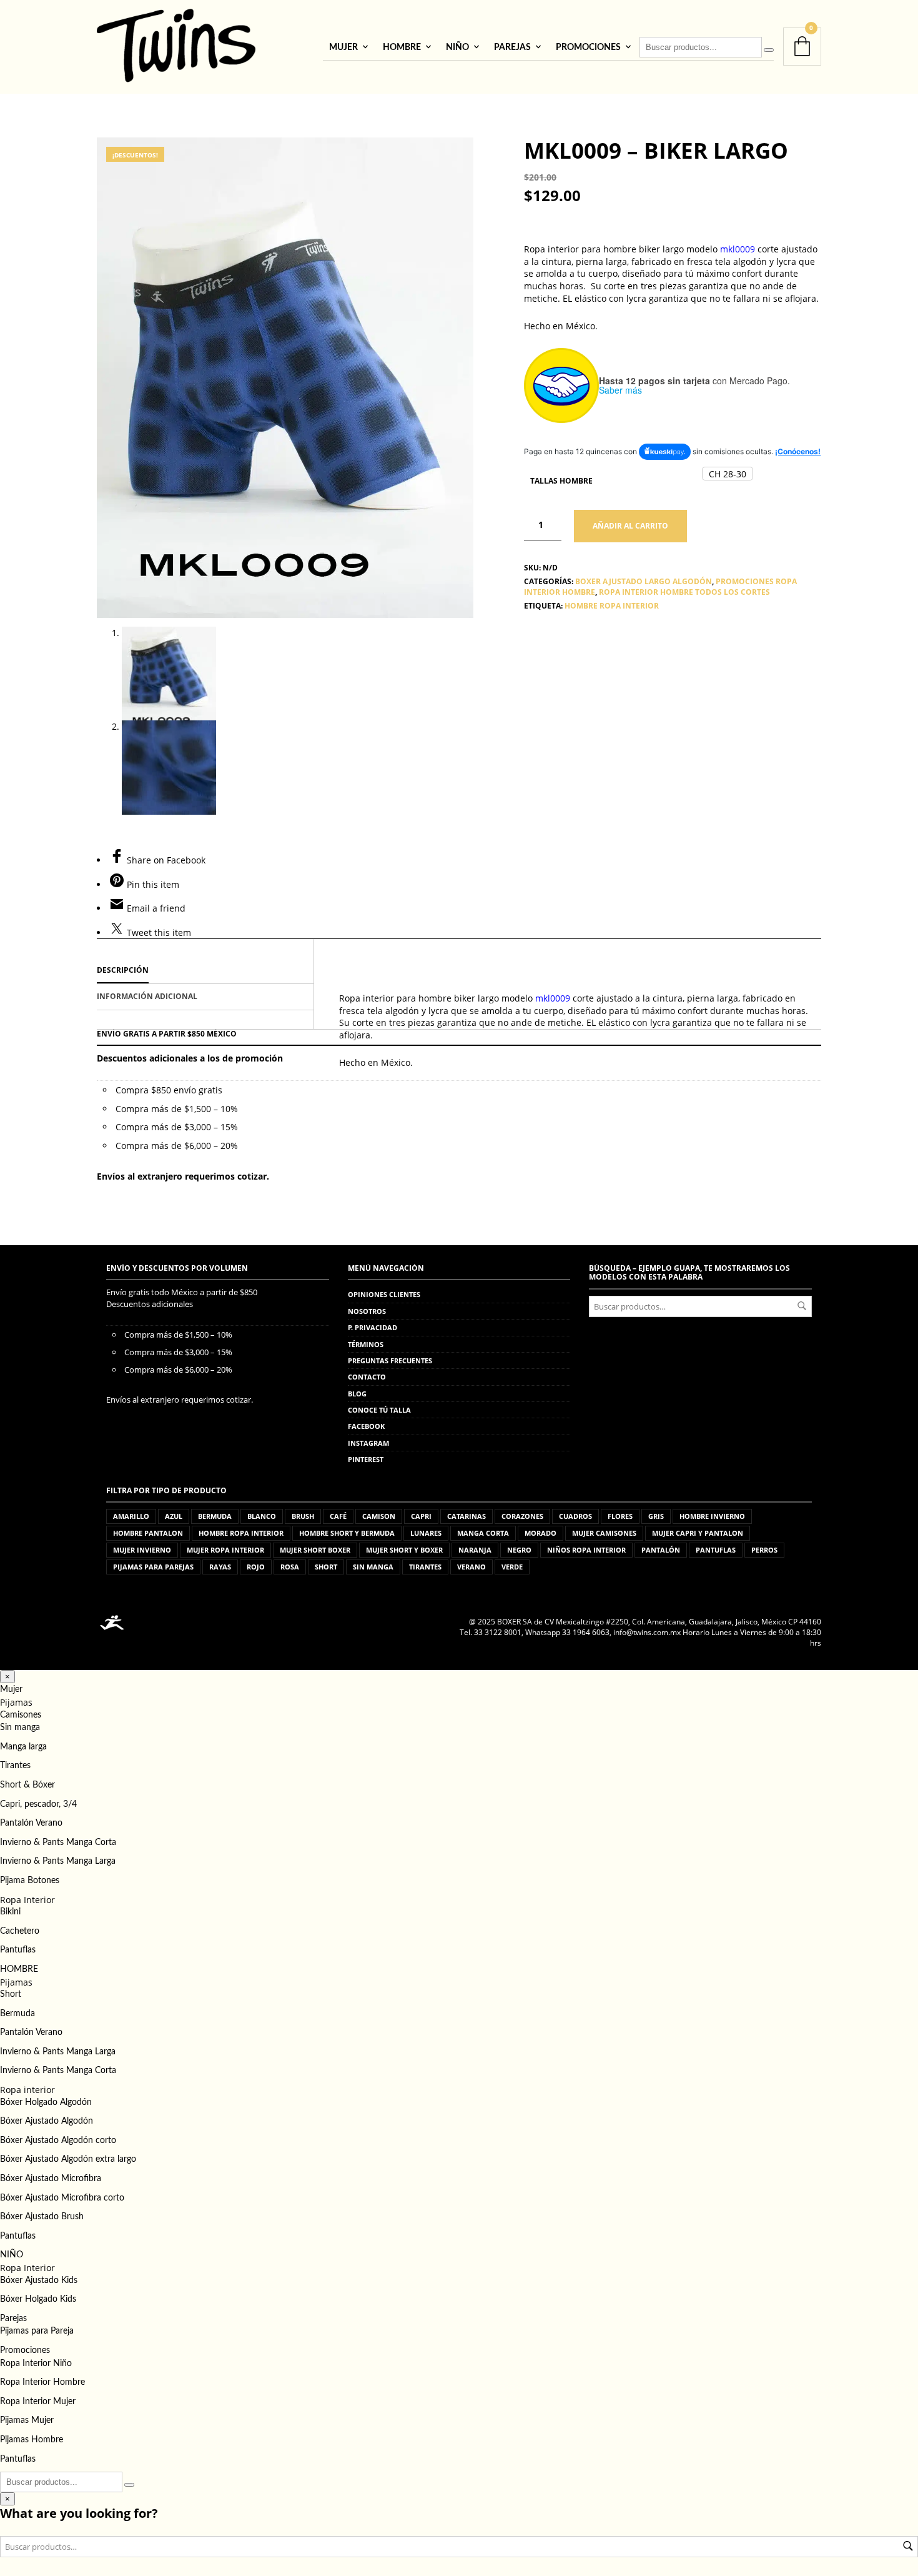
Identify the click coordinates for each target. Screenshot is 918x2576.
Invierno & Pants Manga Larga (58, 1861)
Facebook (366, 1426)
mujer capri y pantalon (698, 1533)
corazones (522, 1516)
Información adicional (147, 996)
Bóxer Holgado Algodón (46, 2102)
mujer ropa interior (225, 1550)
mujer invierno (142, 1550)
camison (379, 1516)
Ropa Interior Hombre (42, 2382)
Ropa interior (27, 2090)
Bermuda (17, 2014)
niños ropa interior (586, 1550)
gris (656, 1516)
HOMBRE (402, 47)
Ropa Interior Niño (36, 2364)
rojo (256, 1567)
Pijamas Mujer (27, 2420)
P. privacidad (373, 1327)
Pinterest (366, 1459)
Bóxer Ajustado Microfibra (51, 2179)
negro (519, 1550)
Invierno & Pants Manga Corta (58, 1842)
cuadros (575, 1516)
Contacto (367, 1377)
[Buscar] (769, 50)
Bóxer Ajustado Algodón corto (58, 2141)
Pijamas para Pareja (37, 2331)
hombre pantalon (148, 1533)
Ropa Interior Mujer (38, 2402)
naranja (475, 1550)
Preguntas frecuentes (390, 1360)
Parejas (512, 47)
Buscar (802, 1306)
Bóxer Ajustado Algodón (47, 2121)
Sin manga (20, 1728)
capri (421, 1516)
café (338, 1516)
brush (303, 1516)
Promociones (588, 47)
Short (11, 1994)
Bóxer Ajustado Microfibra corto (62, 2198)
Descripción (123, 970)
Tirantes (15, 1766)
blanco (262, 1516)
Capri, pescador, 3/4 (38, 1804)
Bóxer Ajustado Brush (42, 2217)
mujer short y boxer (404, 1550)
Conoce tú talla (379, 1410)
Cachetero (20, 1931)
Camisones (21, 1715)
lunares (426, 1533)
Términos (366, 1344)
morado (540, 1533)
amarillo (131, 1516)
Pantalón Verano (31, 1823)
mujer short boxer (315, 1550)
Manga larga (23, 1747)
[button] (728, 474)
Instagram (368, 1443)
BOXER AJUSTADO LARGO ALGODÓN (644, 581)
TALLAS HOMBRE (561, 481)
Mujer (343, 47)
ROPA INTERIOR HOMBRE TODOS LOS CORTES (684, 592)
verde (512, 1567)
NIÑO (457, 47)
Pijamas (16, 1702)
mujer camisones (604, 1533)
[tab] (205, 971)
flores (620, 1516)
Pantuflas (18, 1950)
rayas (220, 1567)
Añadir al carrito (630, 526)
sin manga (373, 1567)
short (326, 1567)
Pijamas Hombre (32, 2440)
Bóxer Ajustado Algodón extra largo (68, 2159)
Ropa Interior (27, 1900)
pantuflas (716, 1550)
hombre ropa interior (612, 606)
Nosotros (367, 1311)
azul (174, 1516)
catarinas (466, 1516)
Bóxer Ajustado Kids (39, 2280)
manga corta (483, 1533)
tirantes (425, 1567)
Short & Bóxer (27, 1785)
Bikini (10, 1912)
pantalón (661, 1550)
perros (764, 1550)
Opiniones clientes (384, 1294)
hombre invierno (712, 1516)
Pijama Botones (30, 1881)
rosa (290, 1567)
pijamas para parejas (153, 1567)
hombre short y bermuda (347, 1533)
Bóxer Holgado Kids (38, 2299)
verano (471, 1567)
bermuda (215, 1516)
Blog (357, 1394)
